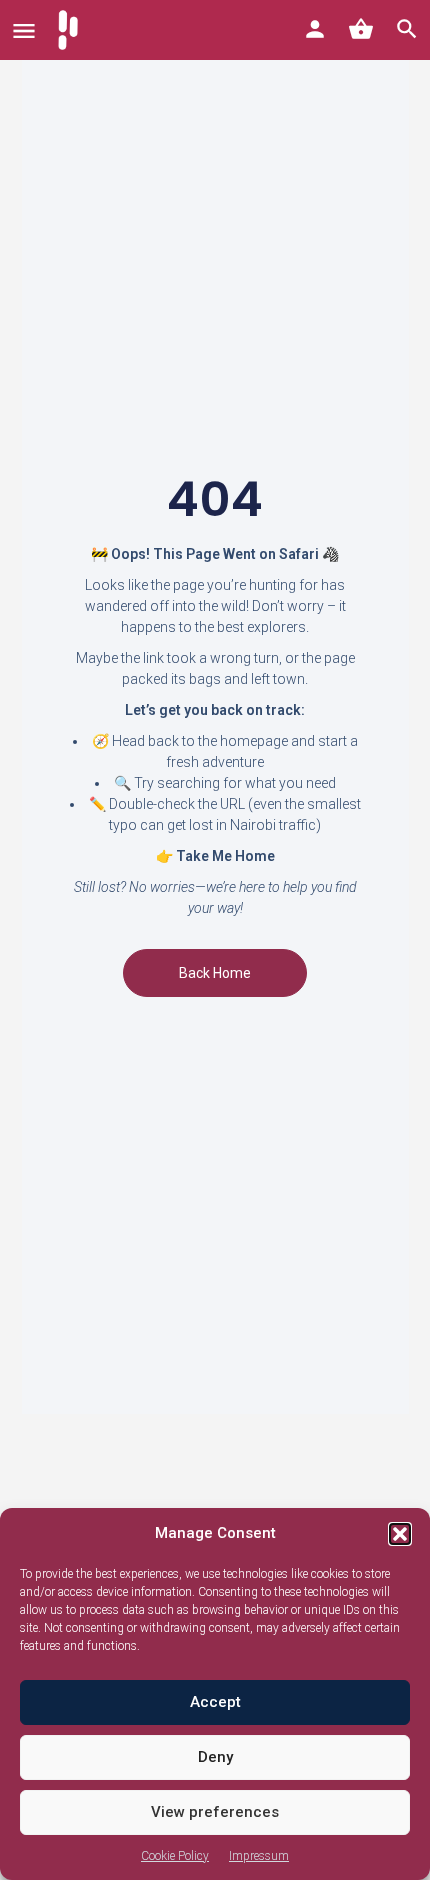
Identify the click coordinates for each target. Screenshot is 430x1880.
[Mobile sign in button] (315, 29)
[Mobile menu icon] (24, 30)
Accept (215, 1702)
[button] (400, 1534)
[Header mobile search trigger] (407, 29)
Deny (215, 1757)
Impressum (259, 1856)
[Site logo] (70, 30)
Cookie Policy (175, 1856)
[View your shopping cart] (361, 29)
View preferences (215, 1812)
